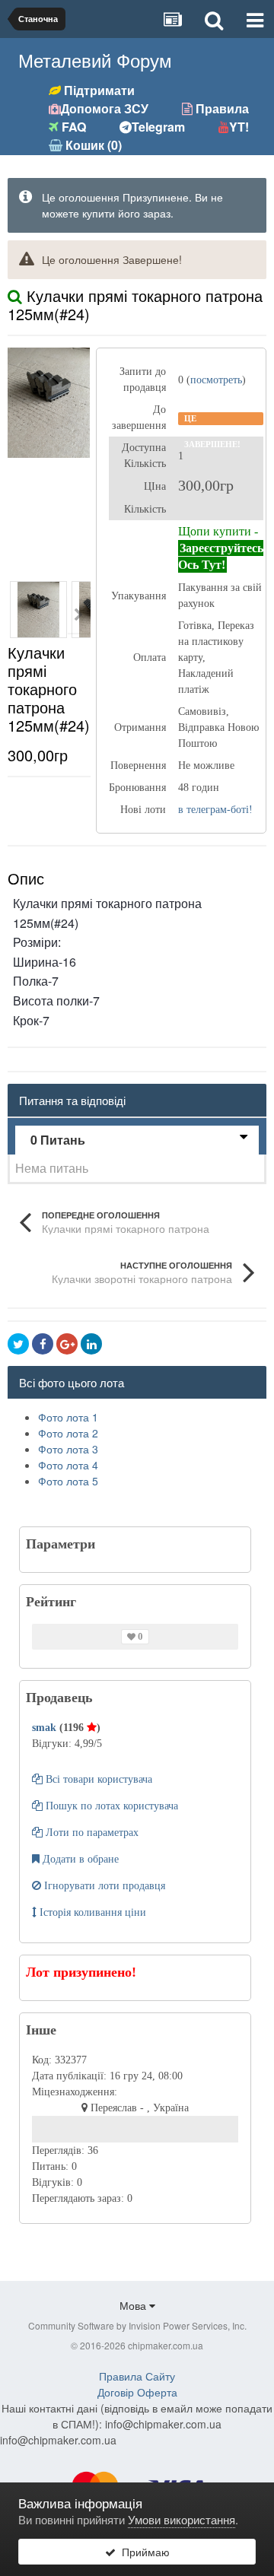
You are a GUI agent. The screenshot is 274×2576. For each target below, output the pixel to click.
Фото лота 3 (68, 1449)
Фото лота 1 (68, 1417)
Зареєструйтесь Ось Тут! (221, 556)
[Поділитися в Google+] (67, 1344)
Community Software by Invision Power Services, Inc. (137, 2325)
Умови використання (182, 2519)
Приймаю (143, 2552)
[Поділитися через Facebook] (43, 1344)
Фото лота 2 (68, 1433)
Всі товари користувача (97, 1779)
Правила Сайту (137, 2376)
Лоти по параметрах (91, 1833)
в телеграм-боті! (215, 810)
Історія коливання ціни (91, 1912)
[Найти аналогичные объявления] (15, 295)
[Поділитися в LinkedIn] (91, 1344)
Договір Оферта (137, 2392)
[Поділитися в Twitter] (18, 1344)
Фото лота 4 (68, 1465)
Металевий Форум (95, 60)
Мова (134, 2305)
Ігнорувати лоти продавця (103, 1886)
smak (46, 1728)
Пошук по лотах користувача (110, 1806)
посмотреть (216, 380)
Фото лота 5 (68, 1481)
